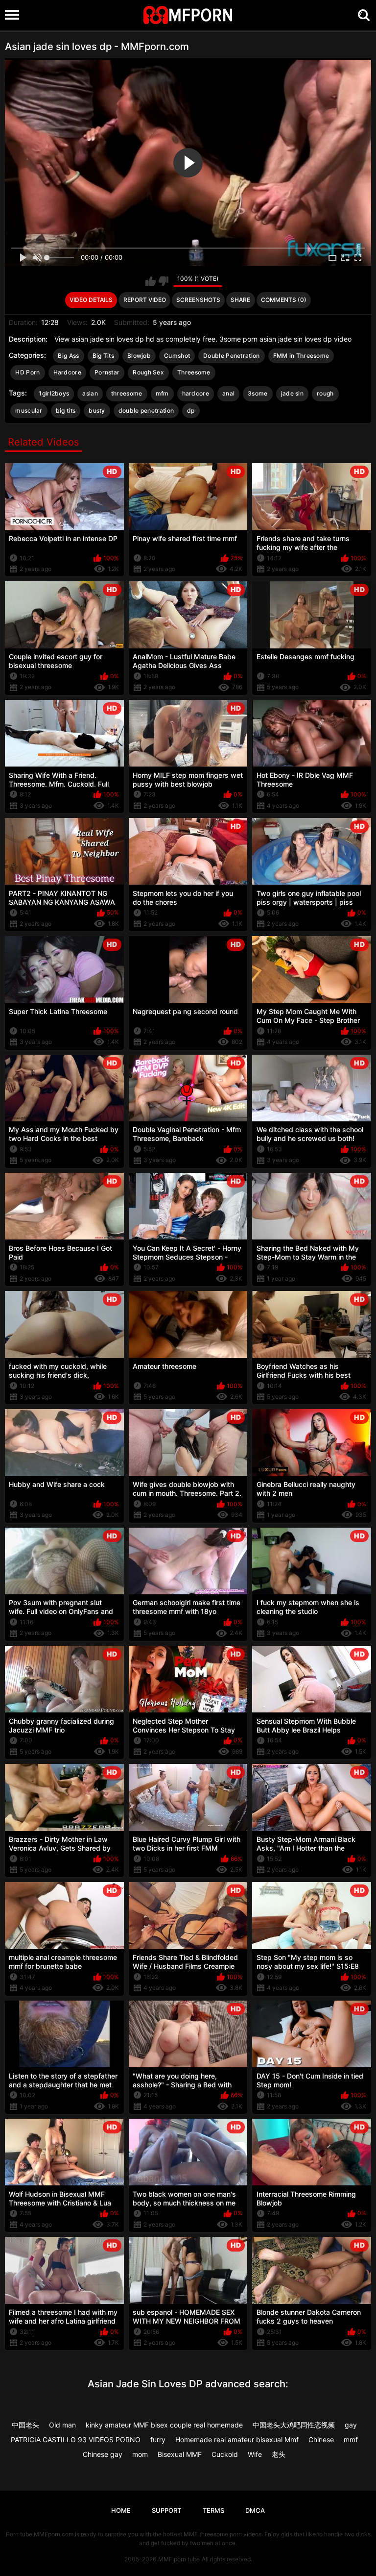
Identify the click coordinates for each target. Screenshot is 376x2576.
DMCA (255, 2510)
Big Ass (68, 356)
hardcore (196, 393)
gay (351, 2425)
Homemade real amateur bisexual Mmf (237, 2440)
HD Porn (27, 372)
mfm (162, 393)
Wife (255, 2454)
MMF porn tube (179, 2559)
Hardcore (67, 372)
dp (191, 410)
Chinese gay (103, 2454)
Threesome (194, 372)
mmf (351, 2440)
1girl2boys (54, 393)
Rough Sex (148, 372)
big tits (66, 410)
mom (140, 2454)
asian (90, 393)
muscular (29, 410)
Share (240, 300)
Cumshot (177, 356)
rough (325, 393)
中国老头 (25, 2425)
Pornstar (107, 372)
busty (97, 410)
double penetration (146, 410)
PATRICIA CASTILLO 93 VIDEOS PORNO (76, 2440)
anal (228, 393)
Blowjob (139, 356)
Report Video (145, 300)
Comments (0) (284, 300)
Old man (62, 2425)
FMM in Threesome (301, 356)
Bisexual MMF (180, 2454)
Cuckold (225, 2454)
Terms (213, 2510)
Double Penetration (231, 356)
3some (258, 393)
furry (158, 2440)
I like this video (151, 281)
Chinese (321, 2440)
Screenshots (198, 300)
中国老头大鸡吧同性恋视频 (294, 2425)
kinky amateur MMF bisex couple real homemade (164, 2425)
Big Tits (103, 356)
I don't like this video (163, 281)
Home (121, 2510)
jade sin (292, 393)
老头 (279, 2454)
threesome (127, 393)
